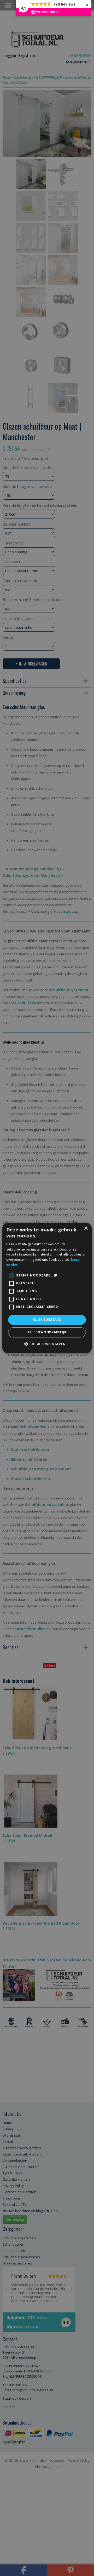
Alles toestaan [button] (47, 1320)
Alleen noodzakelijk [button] (47, 1332)
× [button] (86, 1228)
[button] (47, 1344)
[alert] (47, 1288)
